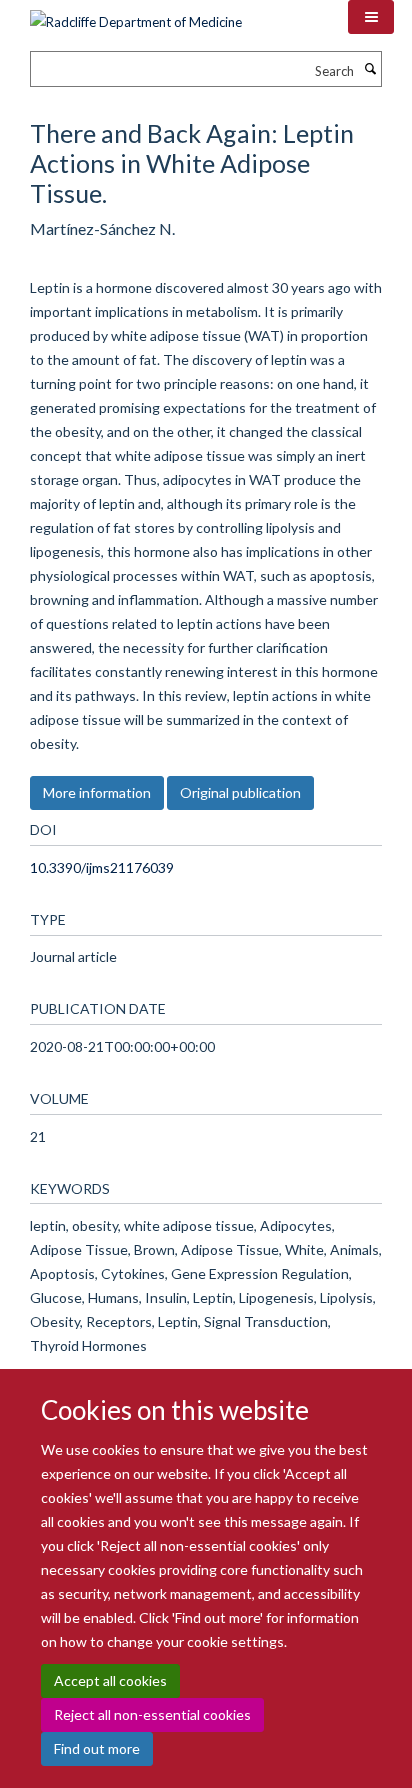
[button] (371, 17)
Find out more (97, 1748)
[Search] (370, 69)
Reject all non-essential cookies (152, 1714)
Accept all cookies (110, 1680)
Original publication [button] (240, 792)
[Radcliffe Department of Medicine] (136, 15)
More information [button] (97, 792)
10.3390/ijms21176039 (102, 867)
